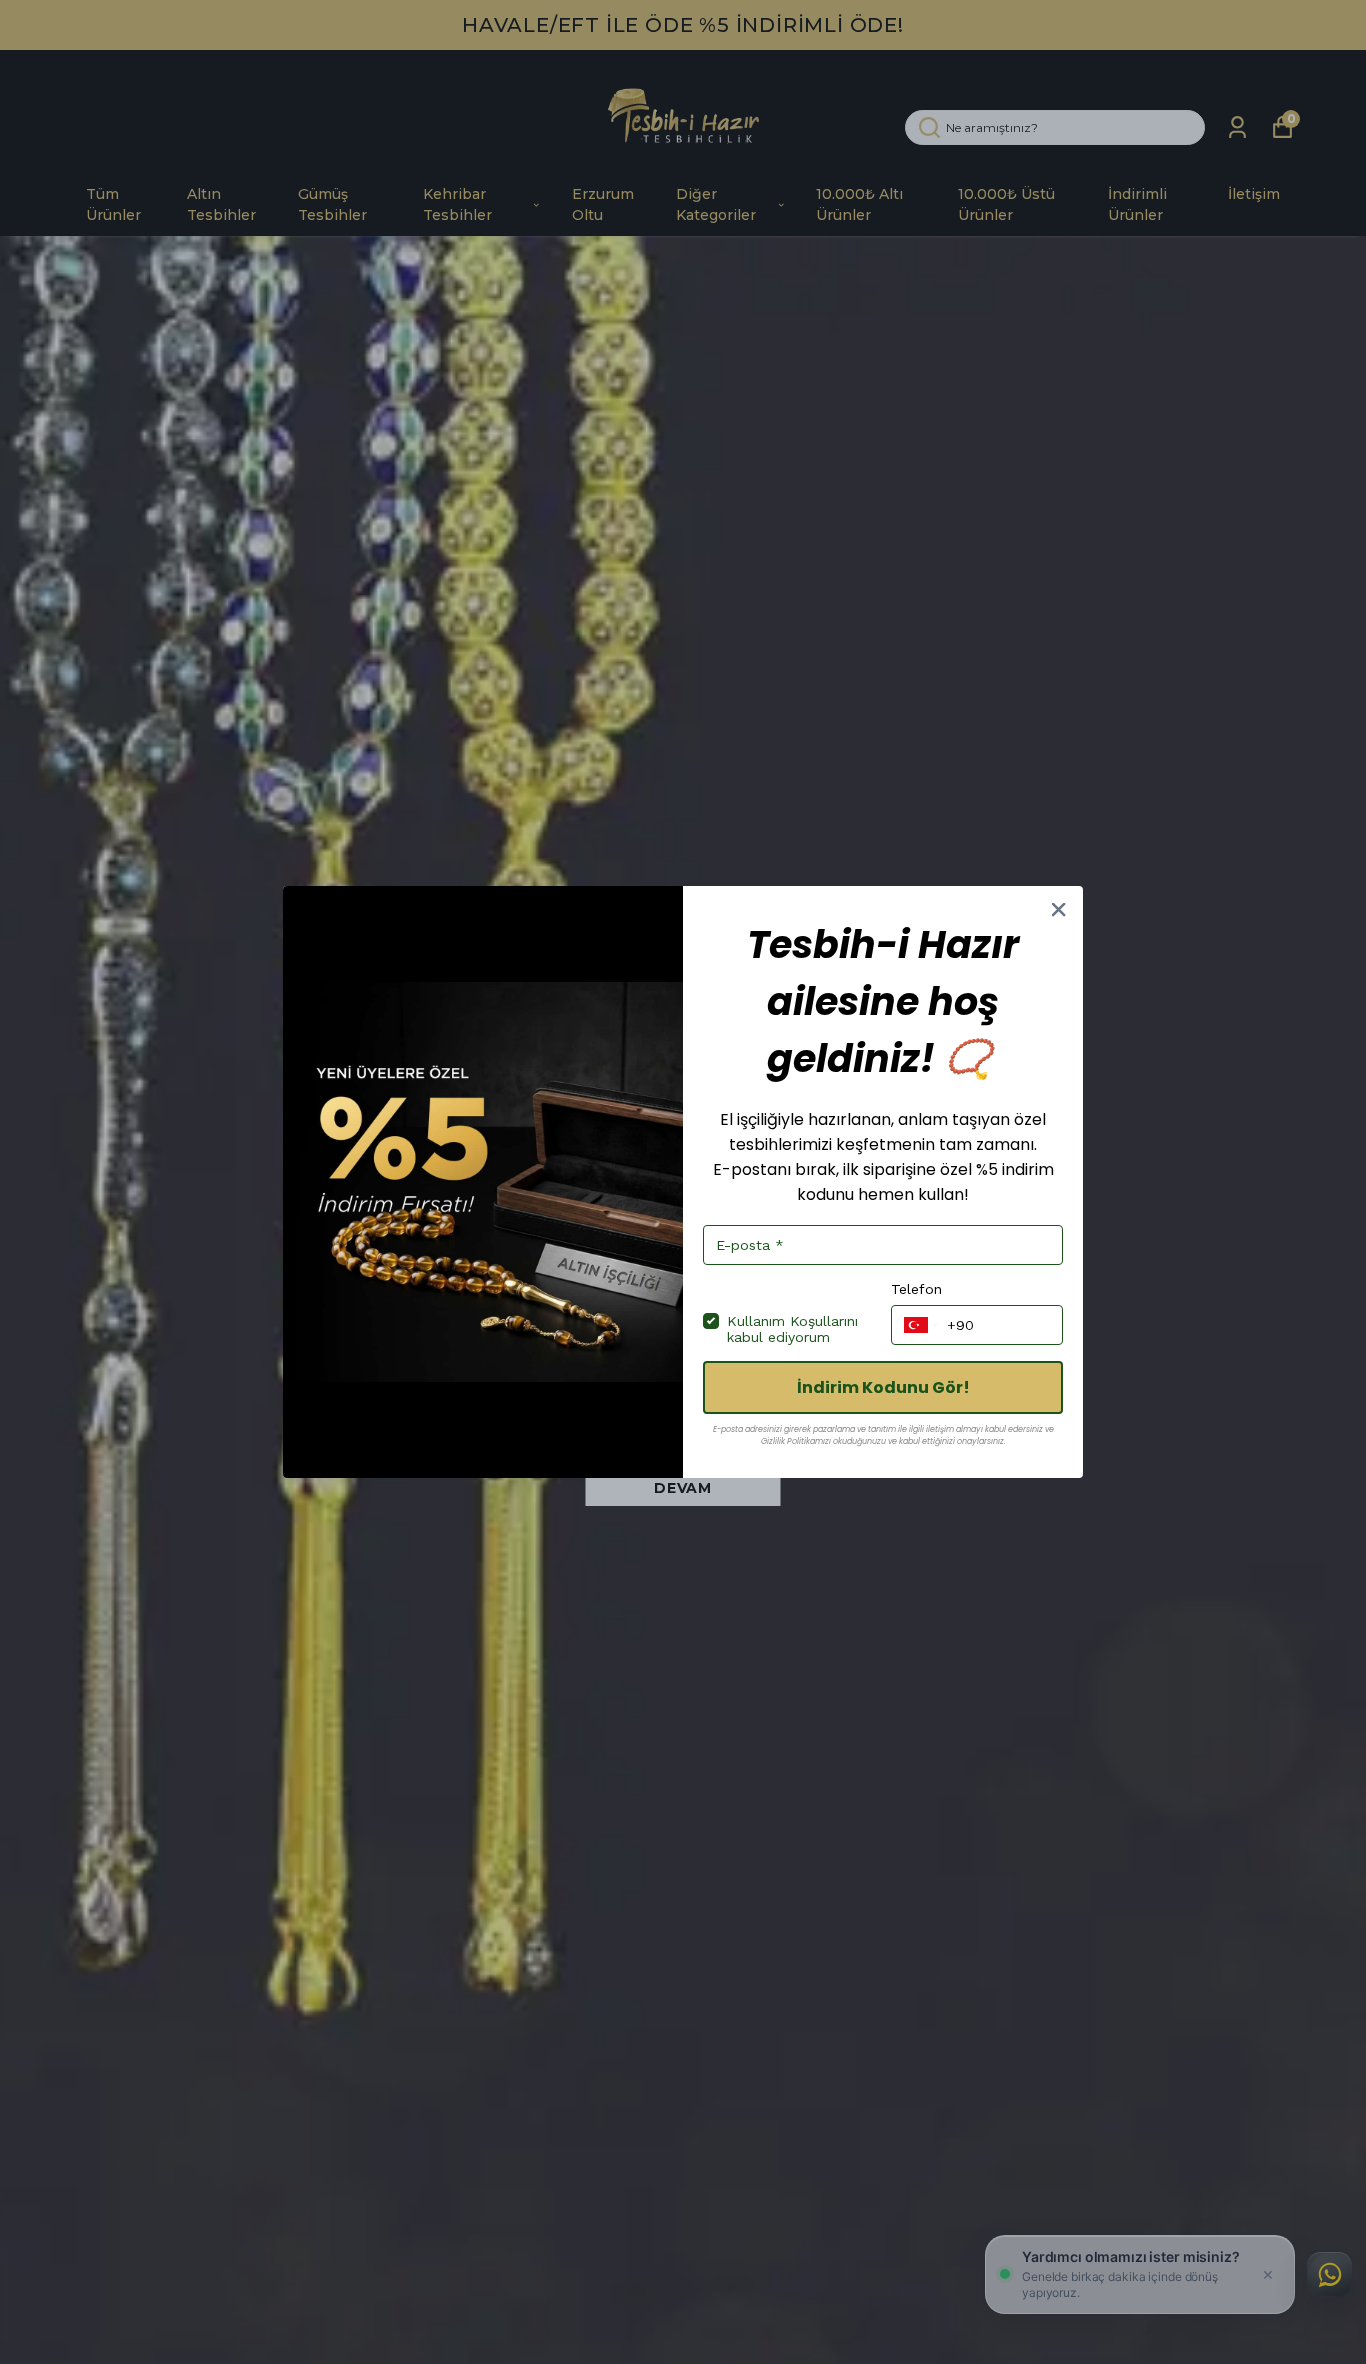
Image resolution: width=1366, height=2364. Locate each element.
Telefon (916, 1289)
